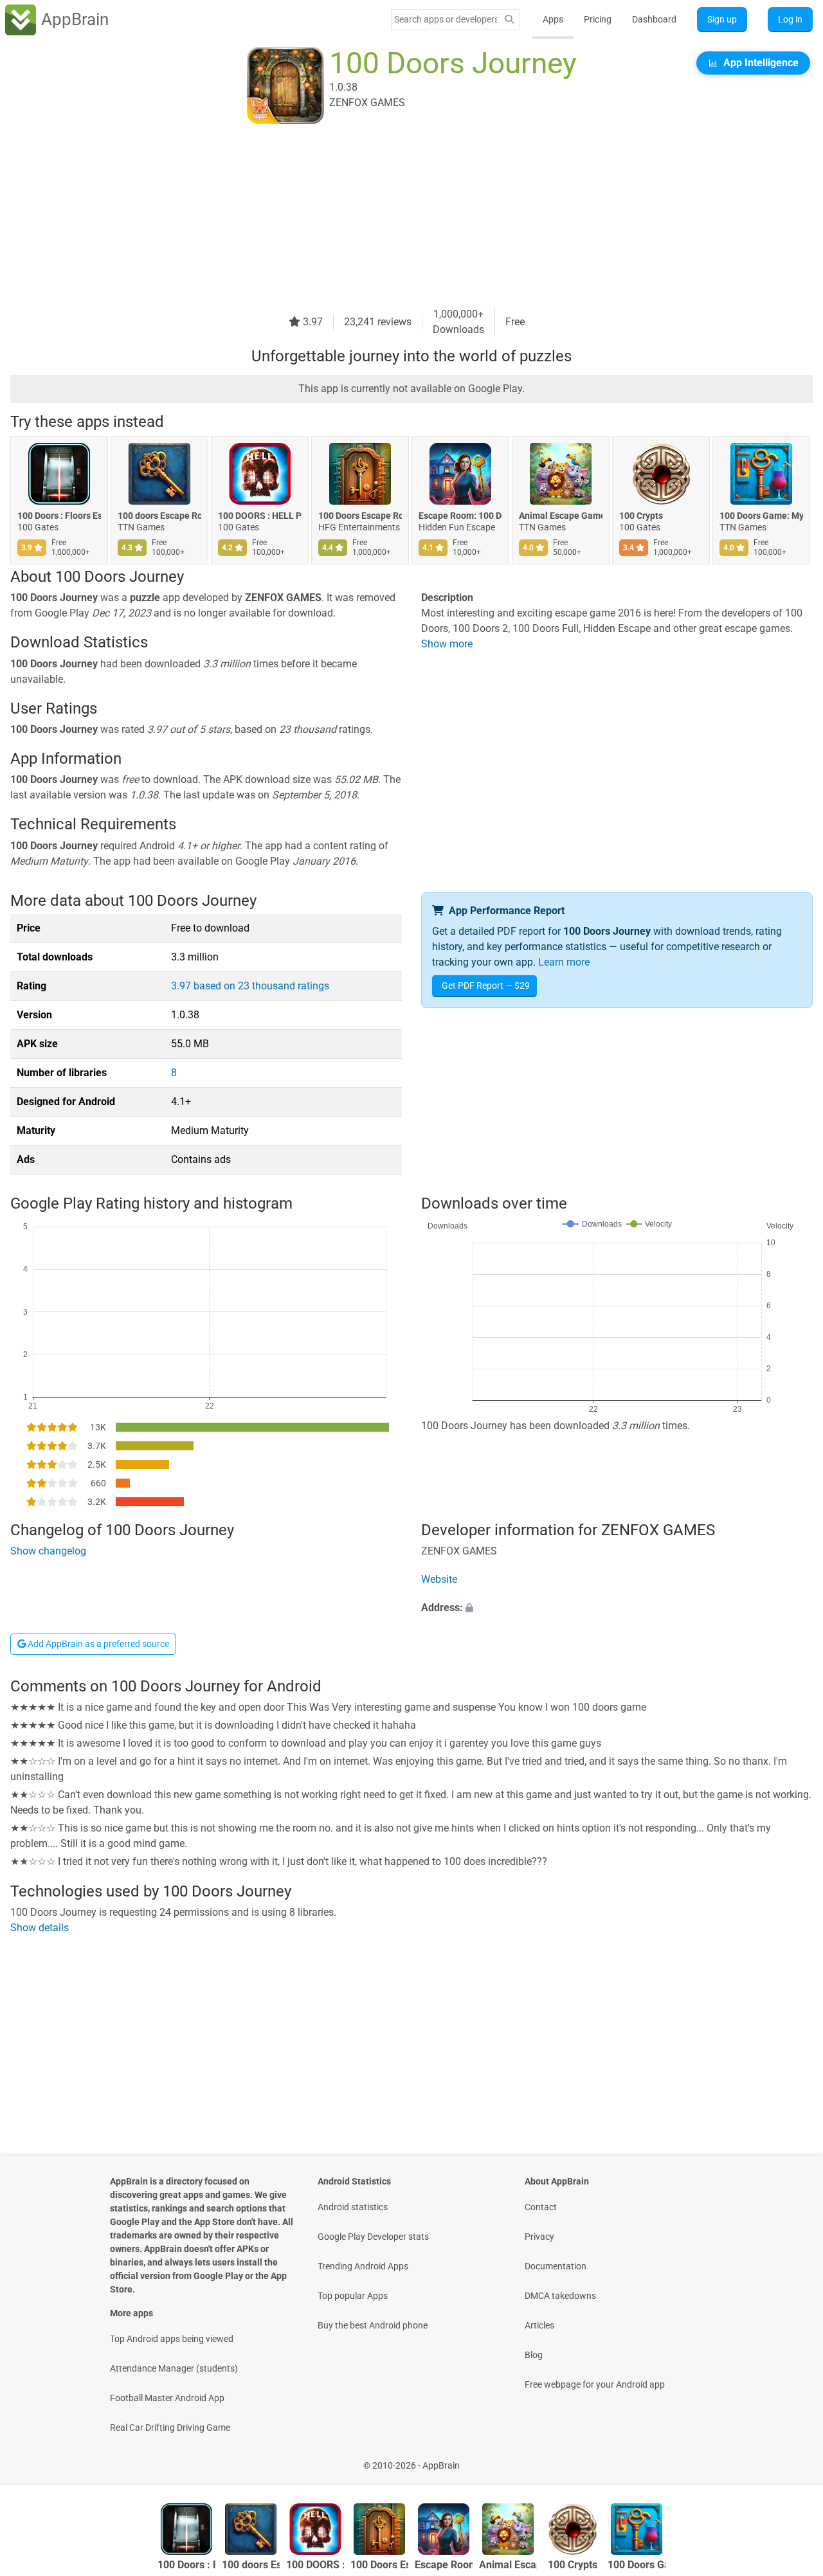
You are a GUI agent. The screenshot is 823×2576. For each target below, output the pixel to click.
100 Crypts (641, 516)
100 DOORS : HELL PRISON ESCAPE (260, 516)
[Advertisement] (396, 217)
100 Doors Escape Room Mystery (360, 516)
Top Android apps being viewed (172, 2339)
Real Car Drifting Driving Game (170, 2427)
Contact (541, 2207)
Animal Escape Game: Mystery (561, 516)
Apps (553, 19)
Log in (790, 19)
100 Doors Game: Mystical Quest (761, 516)
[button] (617, 1608)
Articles (539, 2325)
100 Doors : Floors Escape (59, 516)
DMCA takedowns (560, 2296)
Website (439, 1579)
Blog (534, 2355)
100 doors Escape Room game (159, 516)
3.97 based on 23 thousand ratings (250, 986)
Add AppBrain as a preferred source (97, 1644)
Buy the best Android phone (373, 2325)
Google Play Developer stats (373, 2237)
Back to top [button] (791, 2459)
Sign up (722, 19)
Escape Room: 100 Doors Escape (460, 516)
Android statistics (353, 2207)
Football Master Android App (167, 2398)
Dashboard (654, 19)
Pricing (598, 19)
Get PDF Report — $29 (486, 986)
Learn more (564, 962)
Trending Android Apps (363, 2266)
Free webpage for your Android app (595, 2384)
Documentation (556, 2266)
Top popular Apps (353, 2296)
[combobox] (446, 19)
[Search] (509, 20)
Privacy (539, 2237)
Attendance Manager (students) (174, 2368)
